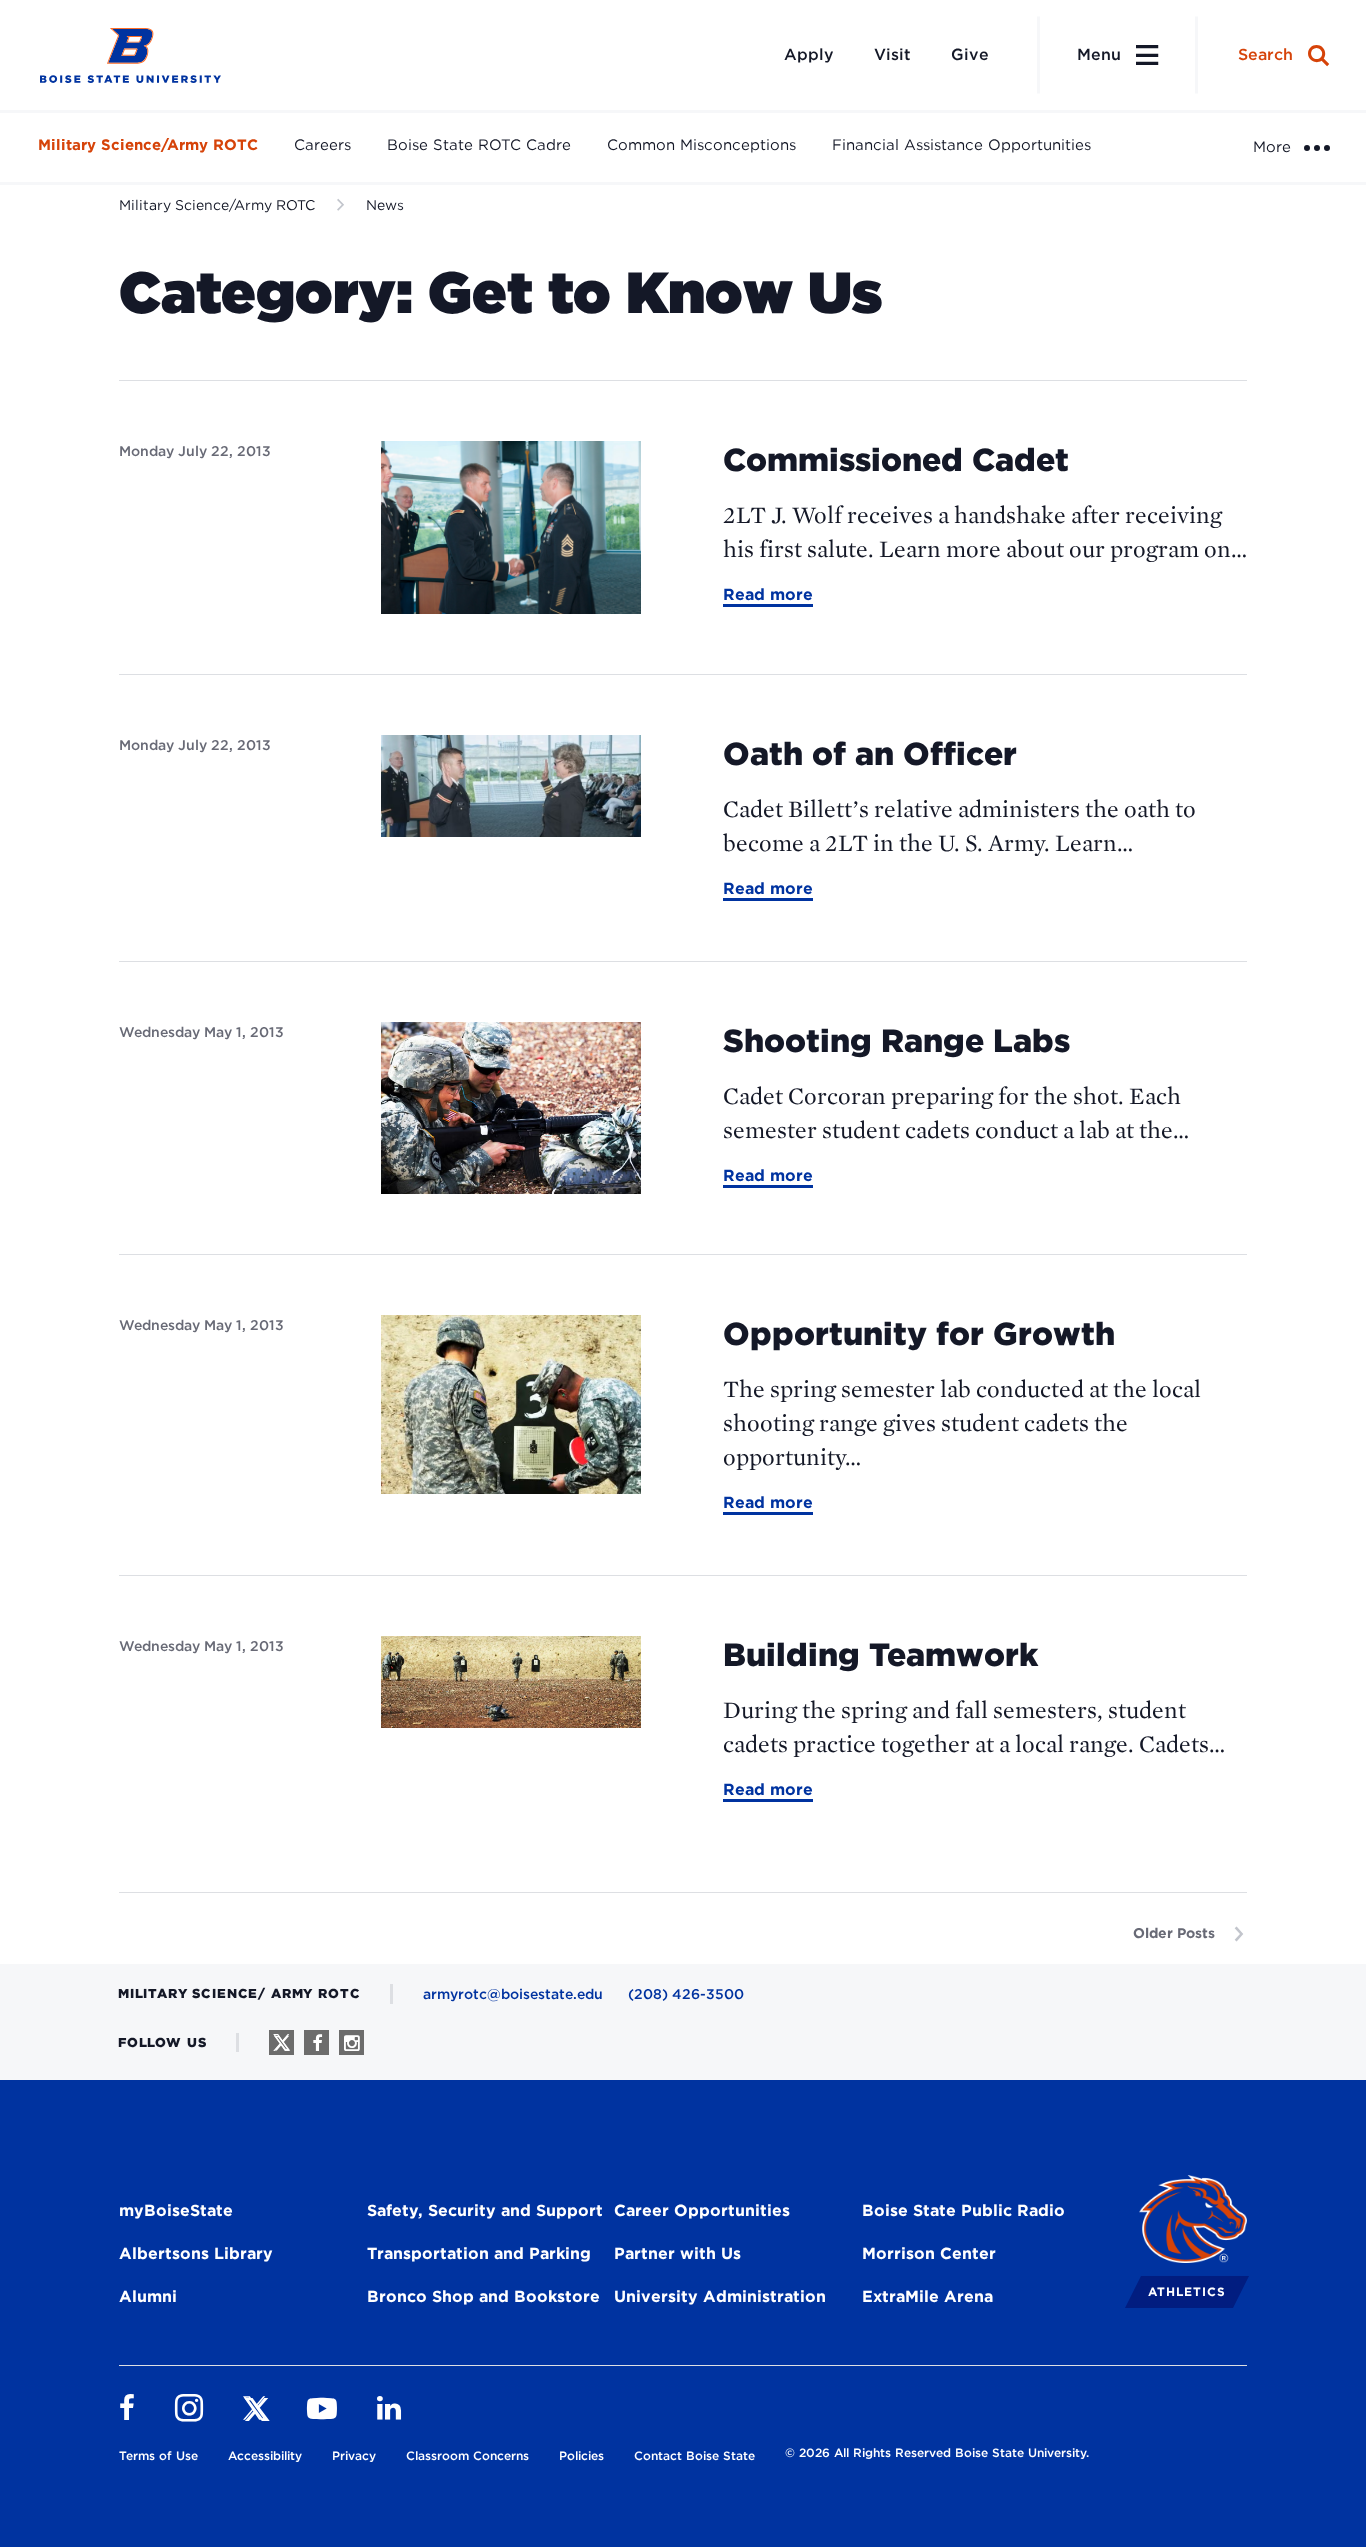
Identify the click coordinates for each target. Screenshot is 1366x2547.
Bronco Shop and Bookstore (483, 2296)
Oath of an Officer (870, 753)
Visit (892, 54)
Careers (322, 145)
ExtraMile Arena (927, 2296)
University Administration (720, 2296)
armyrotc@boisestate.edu (513, 1994)
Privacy (354, 2455)
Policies (581, 2455)
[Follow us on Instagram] (351, 2042)
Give (970, 54)
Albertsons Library (196, 2253)
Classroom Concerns (467, 2455)
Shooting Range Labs (896, 1040)
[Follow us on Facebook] (316, 2042)
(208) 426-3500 (686, 1994)
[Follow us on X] (281, 2042)
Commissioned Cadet (896, 459)
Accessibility (265, 2455)
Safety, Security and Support (485, 2210)
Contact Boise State (694, 2455)
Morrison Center (929, 2253)
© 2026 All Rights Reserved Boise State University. (937, 2452)
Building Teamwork (880, 1654)
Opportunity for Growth (919, 1333)
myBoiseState (176, 2210)
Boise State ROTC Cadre (479, 145)
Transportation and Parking (479, 2253)
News (385, 205)
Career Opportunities (702, 2210)
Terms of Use (158, 2455)
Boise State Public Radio (963, 2210)
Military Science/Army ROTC (148, 145)
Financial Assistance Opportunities (961, 145)
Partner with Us (677, 2253)
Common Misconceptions (701, 145)
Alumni (148, 2296)
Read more (768, 596)
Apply (809, 54)
